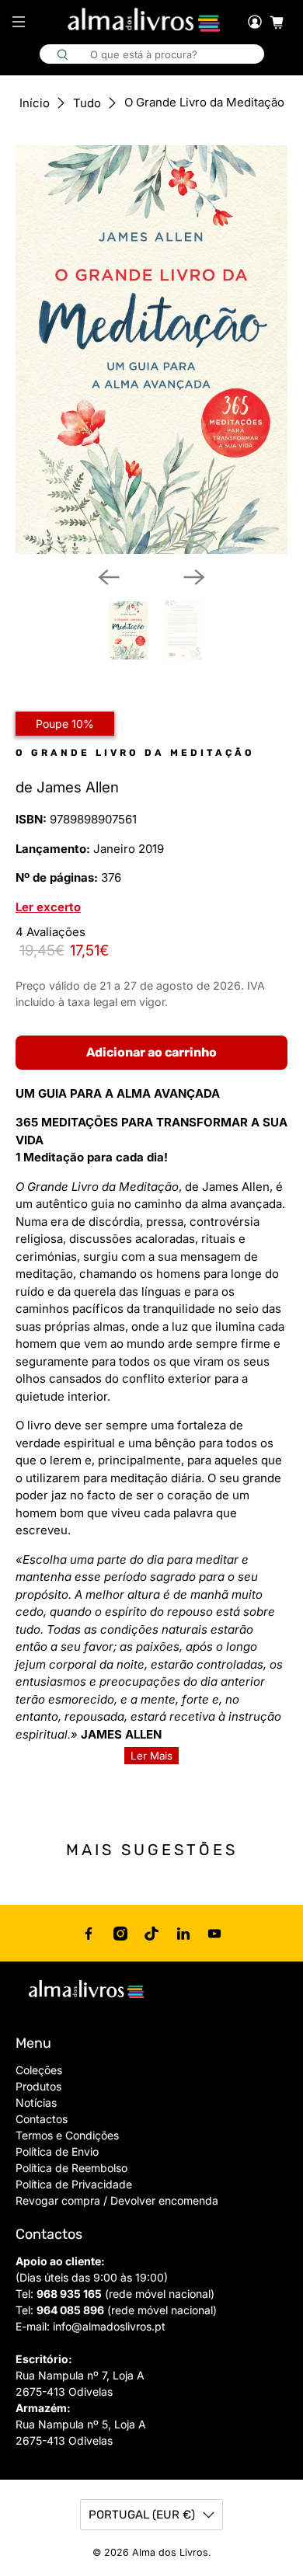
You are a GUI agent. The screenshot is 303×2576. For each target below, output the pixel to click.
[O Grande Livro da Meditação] (152, 350)
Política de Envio (57, 2151)
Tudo (87, 103)
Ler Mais (151, 1756)
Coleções (39, 2070)
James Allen (78, 787)
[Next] (194, 577)
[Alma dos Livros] (145, 20)
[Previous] (109, 577)
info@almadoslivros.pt (109, 2326)
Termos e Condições (67, 2135)
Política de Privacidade (74, 2184)
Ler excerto (48, 907)
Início (35, 103)
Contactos (42, 2119)
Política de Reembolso (71, 2168)
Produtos (38, 2086)
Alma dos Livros (170, 2552)
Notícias (36, 2103)
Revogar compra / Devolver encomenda (117, 2200)
